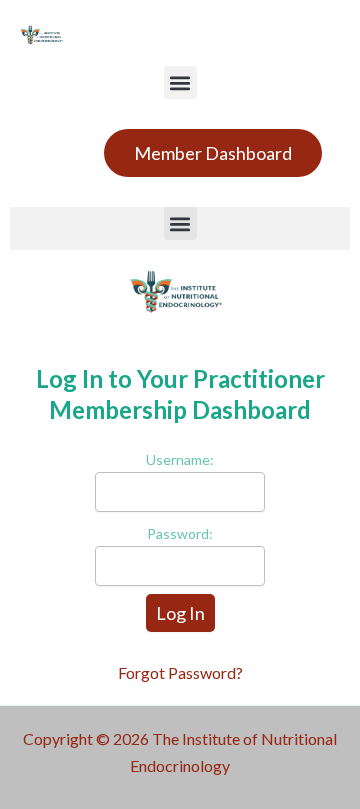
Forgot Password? (180, 672)
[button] (180, 82)
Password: (180, 533)
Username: (180, 459)
